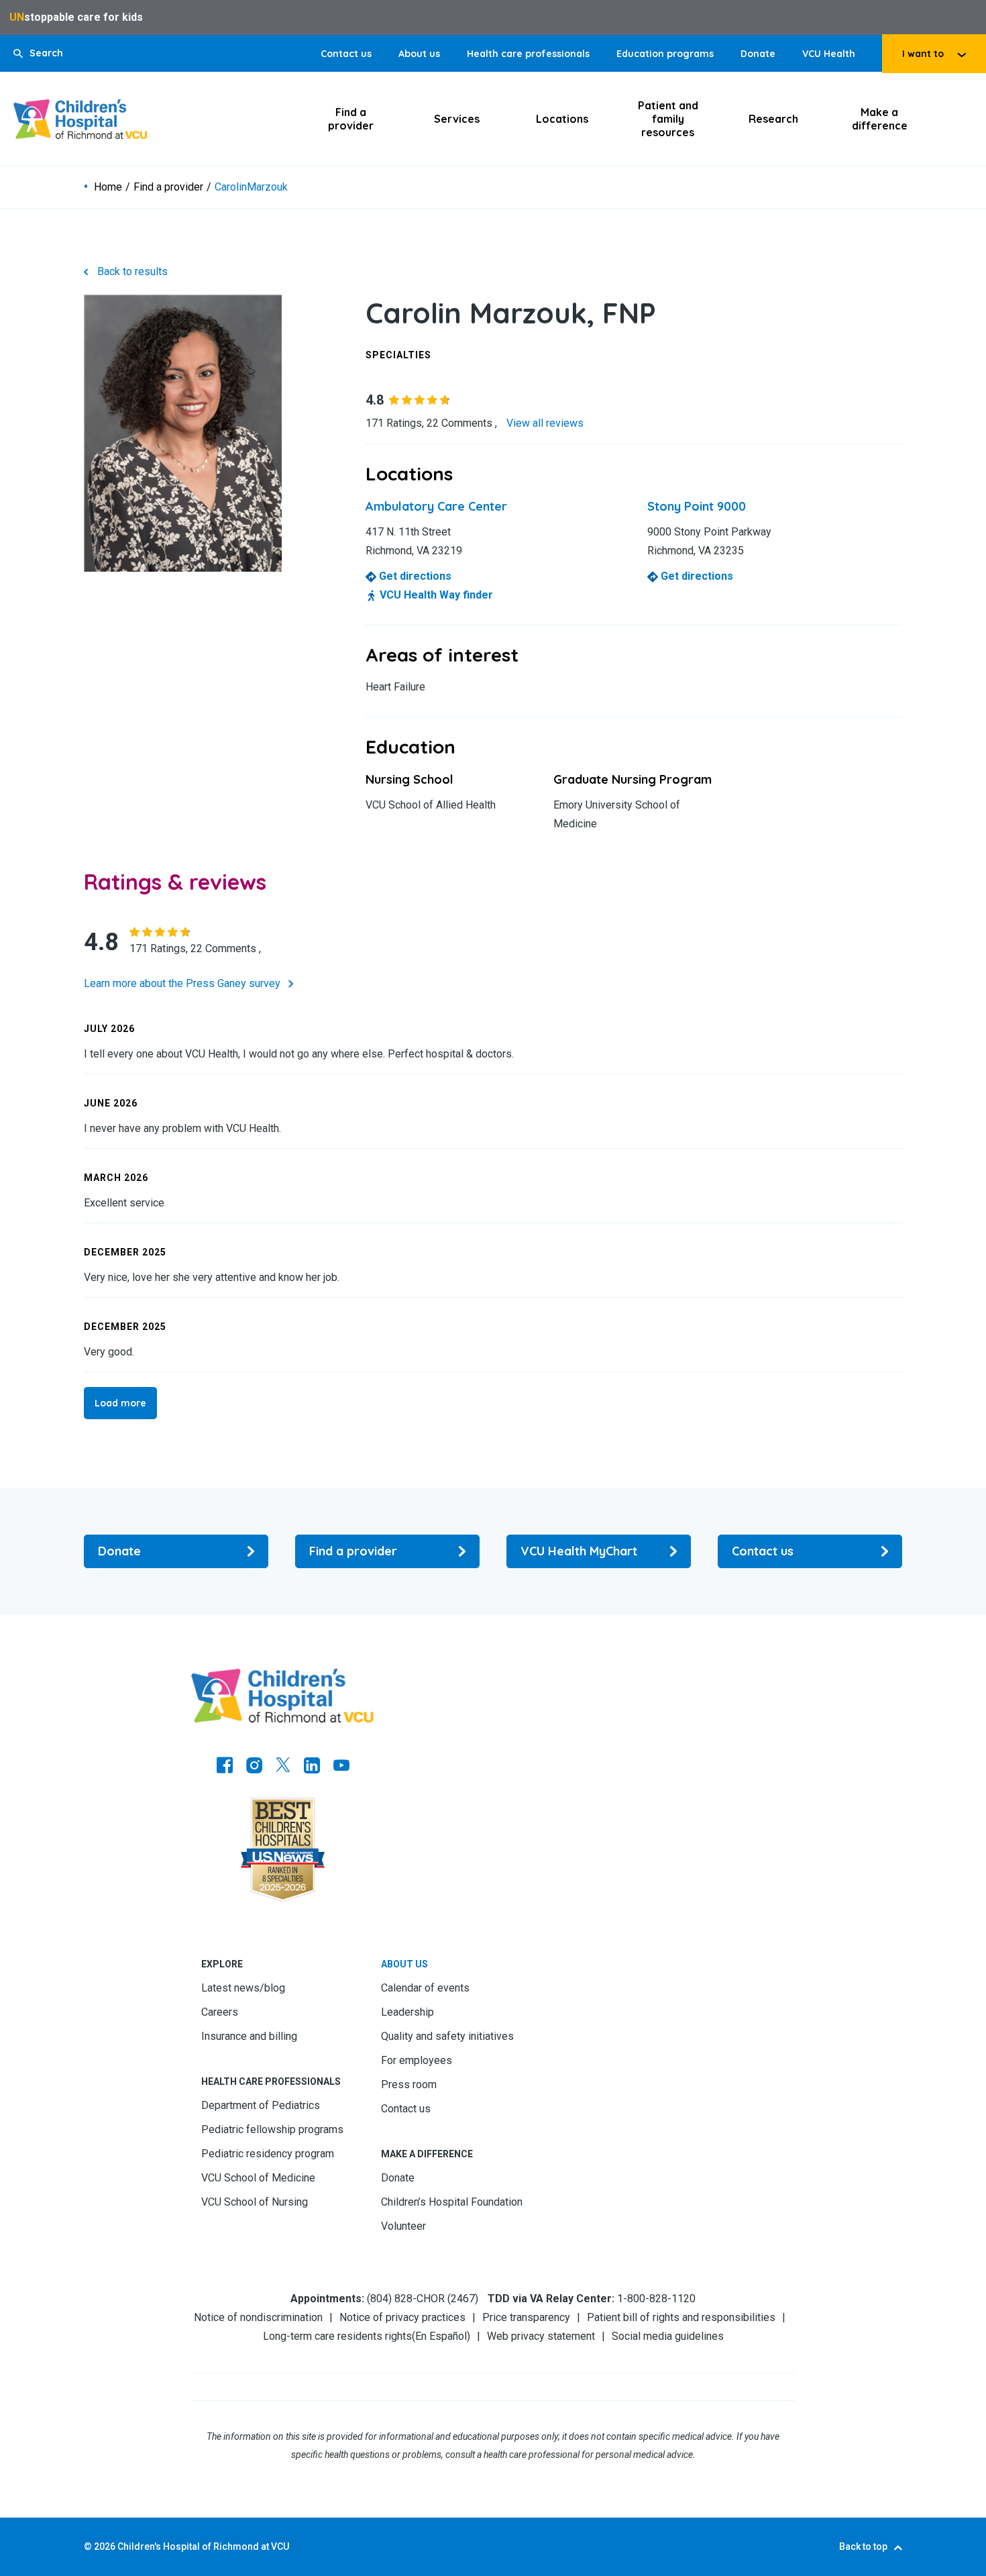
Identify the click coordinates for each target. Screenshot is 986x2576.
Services (457, 119)
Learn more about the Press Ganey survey (183, 983)
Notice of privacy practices (402, 2317)
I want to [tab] (923, 54)
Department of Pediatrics (261, 2105)
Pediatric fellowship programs (272, 2129)
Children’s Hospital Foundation (452, 2202)
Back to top (863, 2546)
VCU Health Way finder (435, 595)
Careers (220, 2012)
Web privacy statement (541, 2336)
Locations (562, 119)
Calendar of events (425, 1988)
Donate (758, 54)
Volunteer (403, 2226)
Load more (120, 1403)
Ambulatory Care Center (436, 506)
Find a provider (351, 119)
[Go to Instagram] (254, 1767)
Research (773, 119)
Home (108, 187)
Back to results (132, 271)
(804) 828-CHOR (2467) (423, 2299)
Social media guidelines (668, 2336)
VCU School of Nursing (255, 2202)
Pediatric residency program (268, 2154)
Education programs (665, 54)
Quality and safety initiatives (447, 2036)
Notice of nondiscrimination (258, 2317)
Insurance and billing (249, 2036)
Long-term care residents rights (337, 2336)
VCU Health (829, 54)
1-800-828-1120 (656, 2299)
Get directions (414, 576)
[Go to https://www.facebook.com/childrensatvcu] (225, 1767)
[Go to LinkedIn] (312, 1767)
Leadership (407, 2012)
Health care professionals (528, 54)
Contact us (346, 54)
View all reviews (545, 423)
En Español (441, 2336)
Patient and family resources (668, 119)
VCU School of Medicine (258, 2178)
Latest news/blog (243, 1988)
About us (419, 54)
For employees (417, 2060)
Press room (409, 2084)
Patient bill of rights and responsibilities (681, 2317)
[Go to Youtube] (341, 1767)
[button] (38, 53)
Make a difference (880, 119)
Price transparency (526, 2317)
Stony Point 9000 (697, 506)
